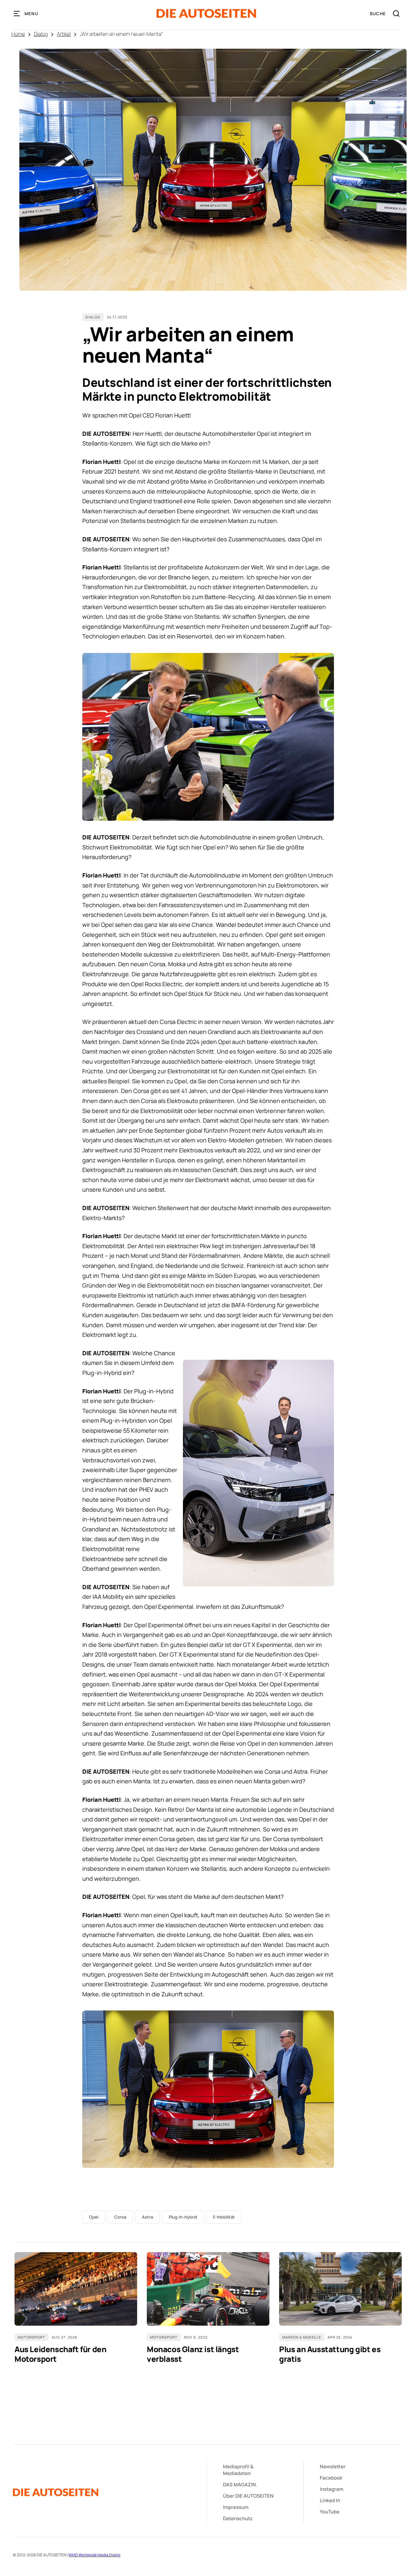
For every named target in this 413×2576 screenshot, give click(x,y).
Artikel (64, 34)
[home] (206, 13)
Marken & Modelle (302, 2337)
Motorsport (31, 2337)
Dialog (41, 34)
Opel (94, 2217)
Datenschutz (238, 2518)
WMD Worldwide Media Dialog (94, 2555)
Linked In (330, 2500)
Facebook (331, 2478)
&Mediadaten (238, 2470)
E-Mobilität (224, 2217)
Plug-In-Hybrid (183, 2217)
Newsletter (333, 2466)
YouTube (330, 2512)
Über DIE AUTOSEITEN (248, 2496)
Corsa (120, 2217)
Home (18, 34)
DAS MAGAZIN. (240, 2485)
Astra (147, 2217)
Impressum (236, 2507)
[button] (26, 14)
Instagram (332, 2489)
